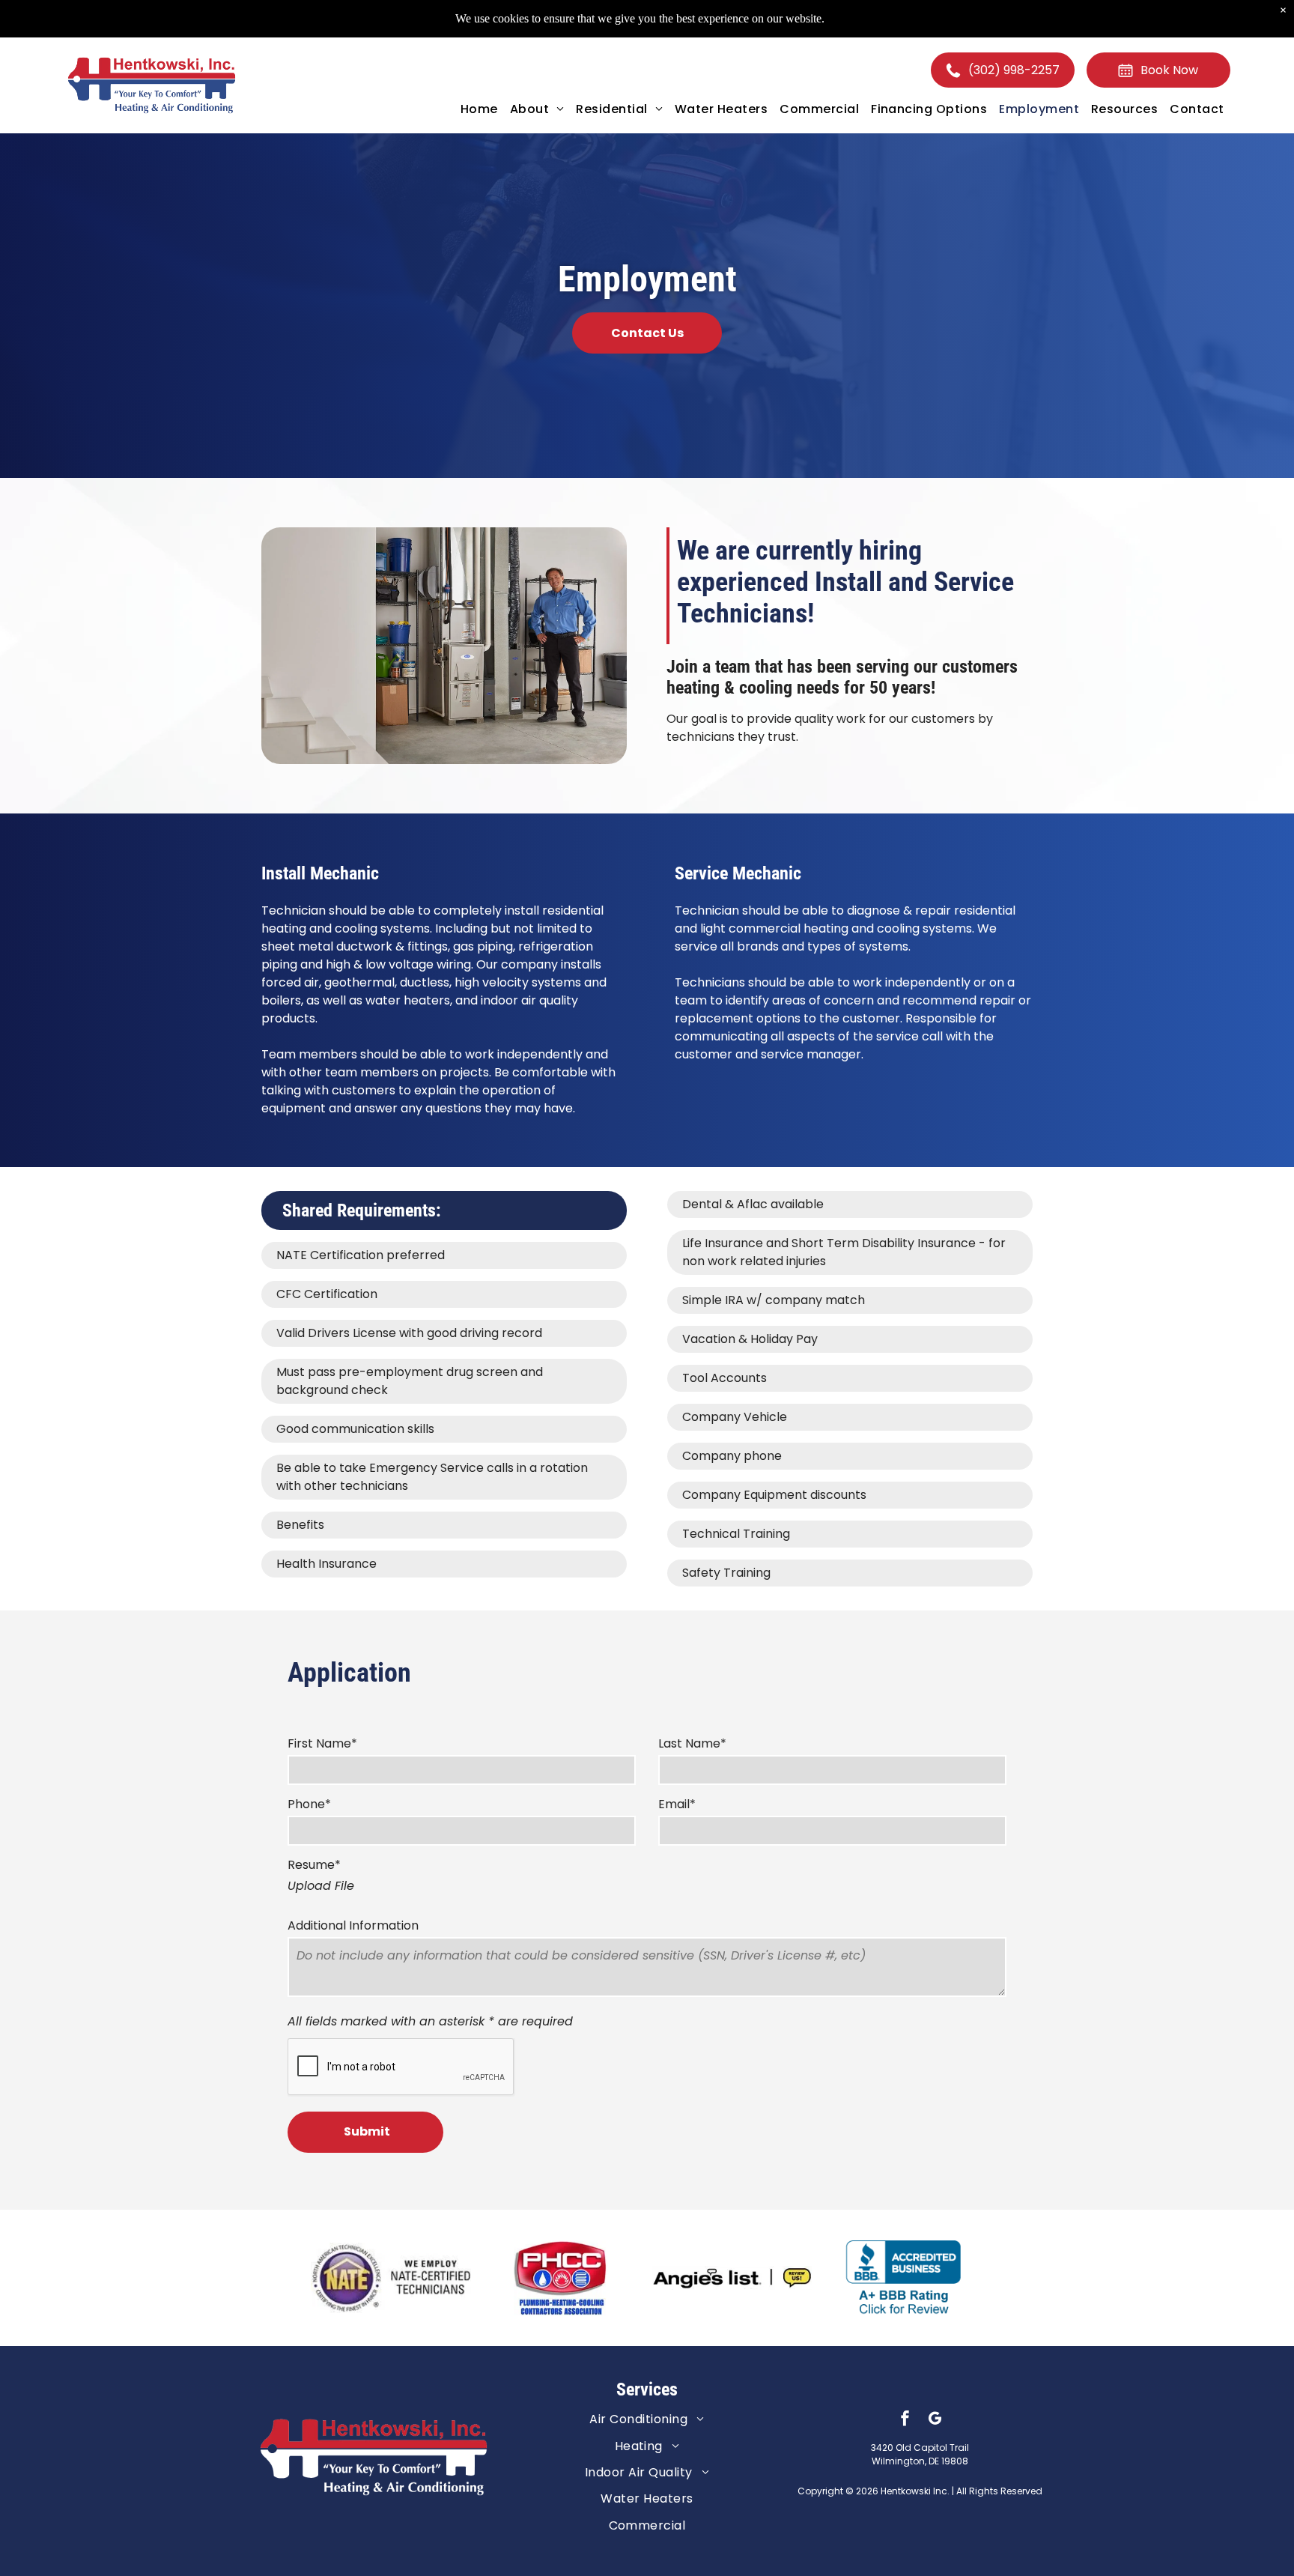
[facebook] (905, 2420)
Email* (677, 1804)
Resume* (314, 1865)
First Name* (322, 1743)
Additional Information (353, 1925)
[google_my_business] (935, 2420)
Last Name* (692, 1743)
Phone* (309, 1804)
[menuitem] (479, 109)
